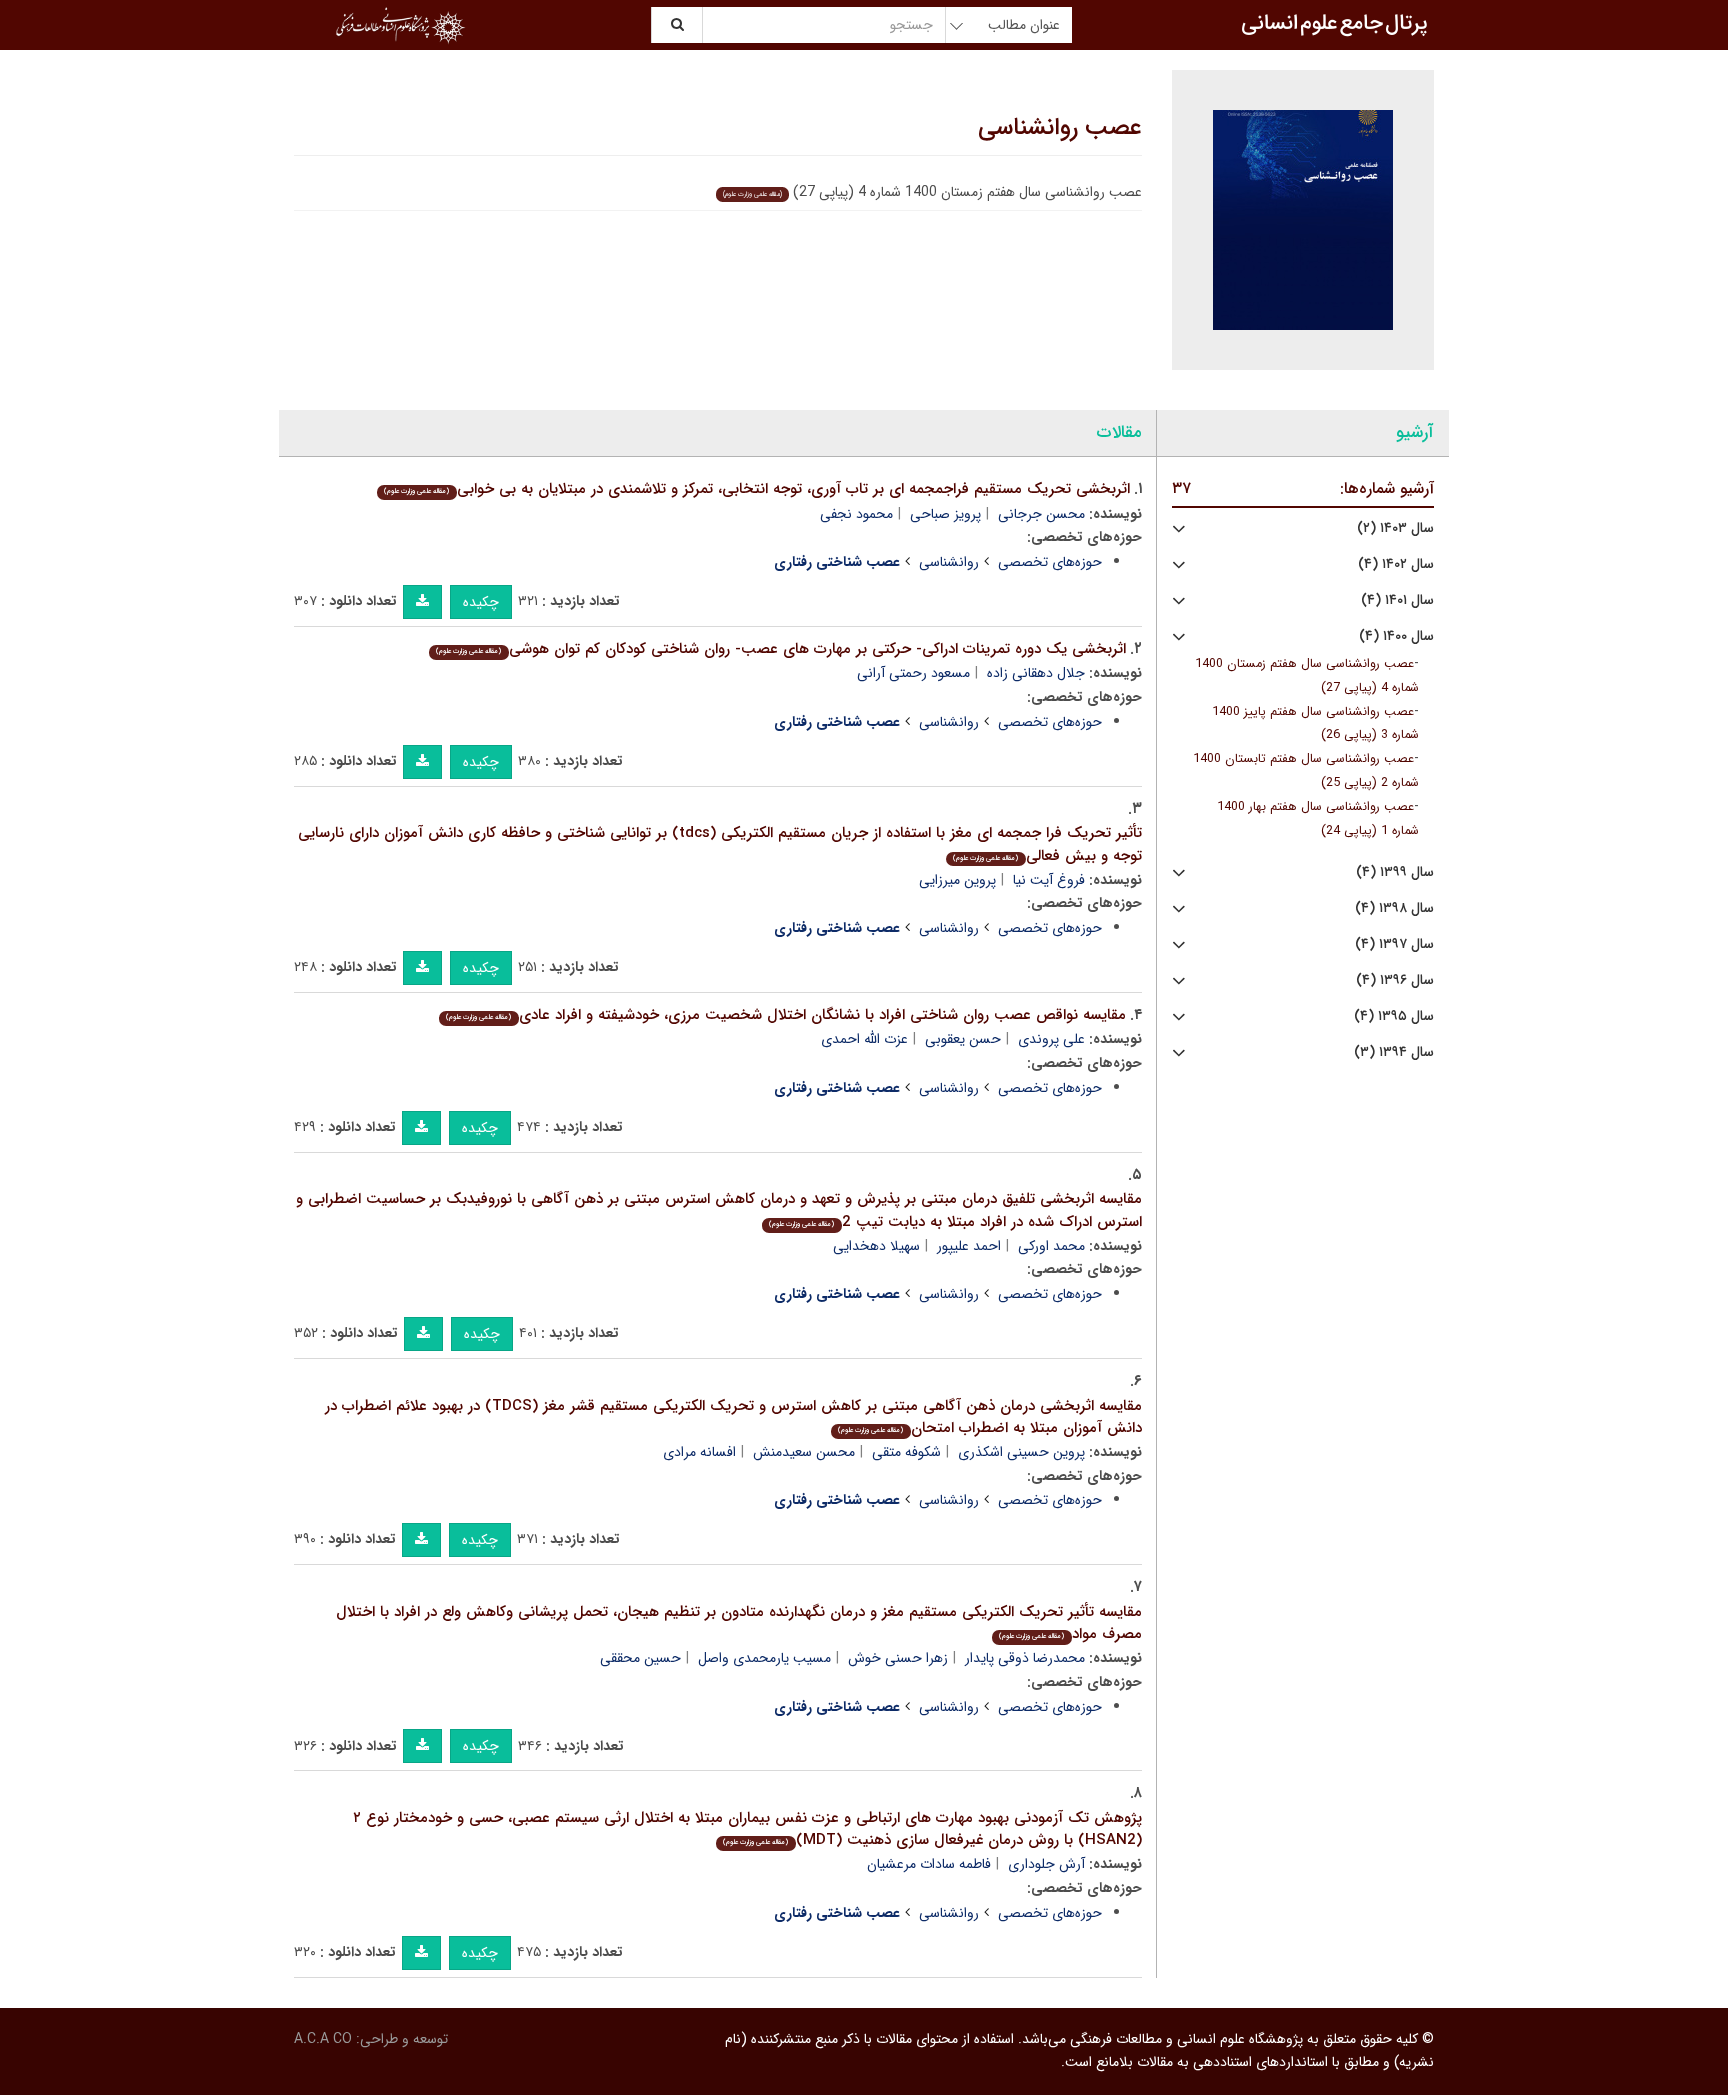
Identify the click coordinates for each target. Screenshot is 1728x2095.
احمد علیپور (969, 1246)
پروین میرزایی (957, 880)
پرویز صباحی (945, 514)
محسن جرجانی (1041, 514)
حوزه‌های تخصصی (1050, 562)
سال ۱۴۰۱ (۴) (1397, 600)
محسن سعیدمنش (804, 1452)
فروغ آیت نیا (1049, 880)
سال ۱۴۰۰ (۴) (1396, 636)
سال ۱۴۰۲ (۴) (1396, 564)
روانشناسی (949, 562)
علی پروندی (1051, 1039)
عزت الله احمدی (864, 1039)
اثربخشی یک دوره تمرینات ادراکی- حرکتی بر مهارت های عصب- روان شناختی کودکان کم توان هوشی (780, 649)
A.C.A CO (323, 2039)
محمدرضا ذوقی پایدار (1025, 1658)
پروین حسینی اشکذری (1021, 1452)
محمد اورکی (1051, 1246)
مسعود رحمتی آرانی (913, 673)
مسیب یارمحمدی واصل (764, 1658)
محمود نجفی (856, 514)
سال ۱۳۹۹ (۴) (1395, 872)
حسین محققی (640, 1658)
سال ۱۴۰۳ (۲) (1395, 528)
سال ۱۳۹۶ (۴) (1395, 980)
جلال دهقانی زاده (1036, 673)
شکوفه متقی (906, 1452)
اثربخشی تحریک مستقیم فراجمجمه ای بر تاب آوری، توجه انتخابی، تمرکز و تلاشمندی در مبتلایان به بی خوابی (756, 489)
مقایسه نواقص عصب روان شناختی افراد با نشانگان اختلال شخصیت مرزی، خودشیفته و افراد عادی (785, 1015)
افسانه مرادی (699, 1452)
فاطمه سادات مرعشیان (929, 1864)
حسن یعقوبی (963, 1039)
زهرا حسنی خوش (898, 1658)
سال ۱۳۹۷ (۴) (1394, 944)
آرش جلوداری (1046, 1864)
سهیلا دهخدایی (876, 1246)
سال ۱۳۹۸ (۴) (1394, 908)
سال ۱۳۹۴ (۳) (1394, 1052)
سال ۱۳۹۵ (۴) (1394, 1016)
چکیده (481, 602)
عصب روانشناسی (1060, 128)
